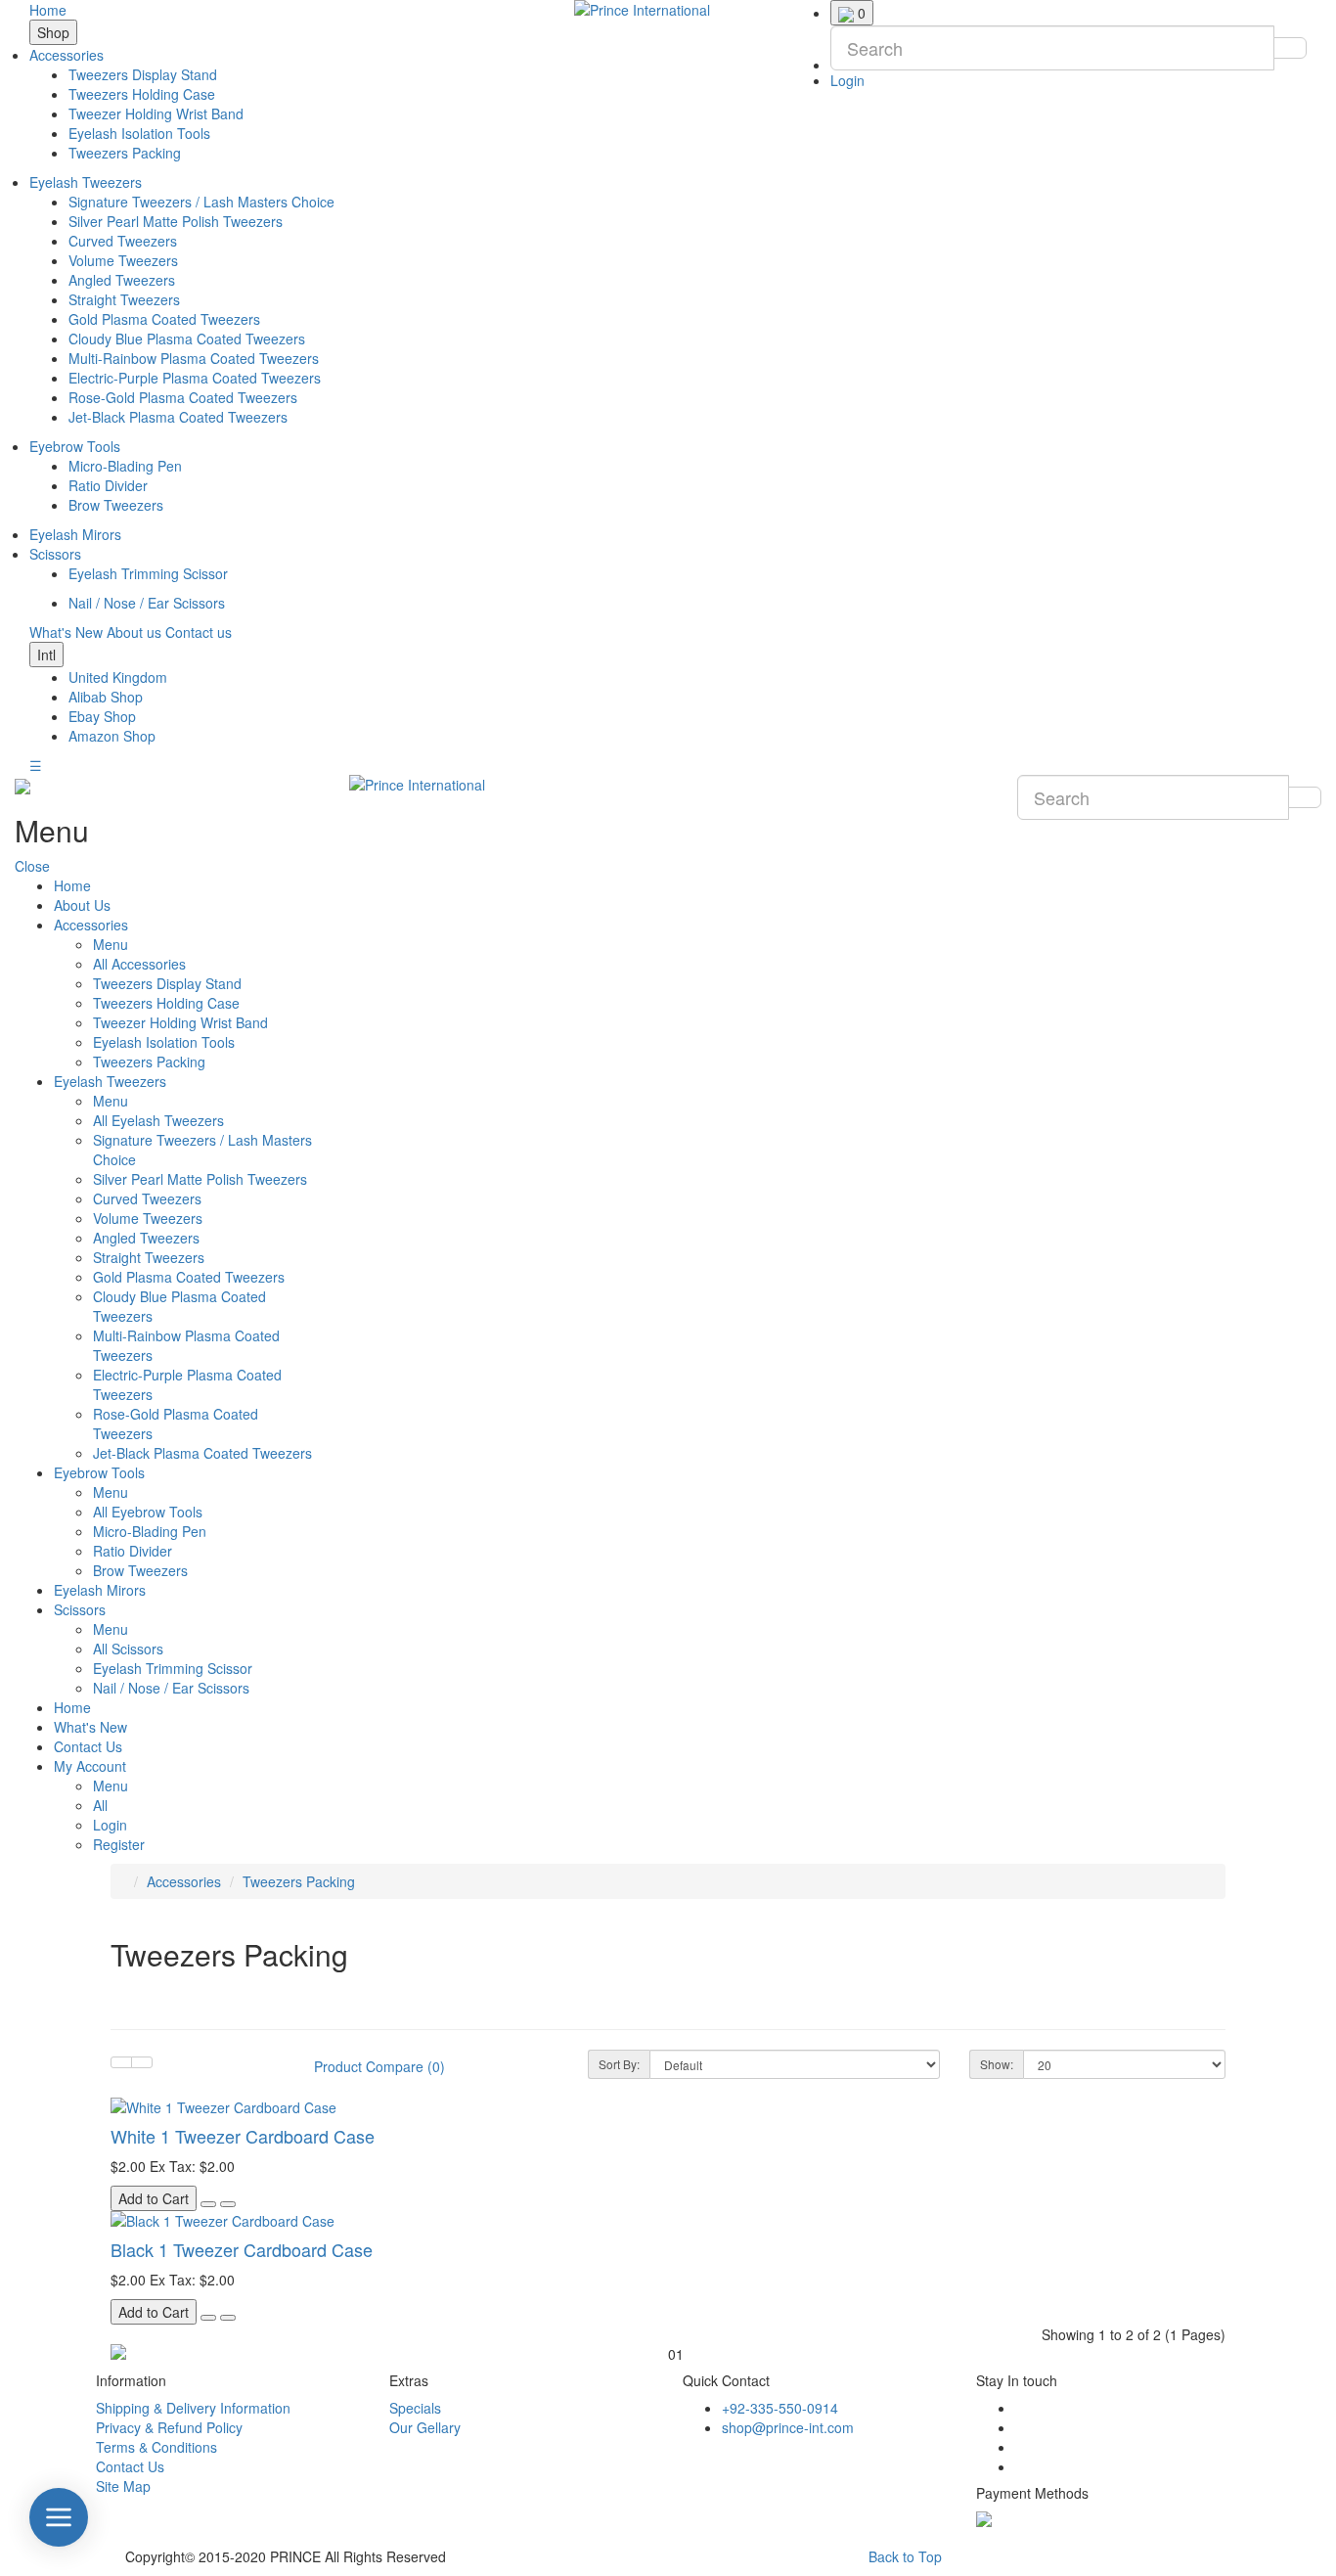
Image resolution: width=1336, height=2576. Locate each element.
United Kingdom (118, 677)
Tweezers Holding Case (142, 94)
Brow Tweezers (116, 505)
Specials (415, 2408)
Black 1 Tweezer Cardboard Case (242, 2249)
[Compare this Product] (228, 2204)
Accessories (67, 55)
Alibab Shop (106, 697)
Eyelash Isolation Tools (139, 133)
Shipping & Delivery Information (193, 2408)
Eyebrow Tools (75, 446)
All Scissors (128, 1649)
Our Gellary (425, 2427)
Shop (53, 32)
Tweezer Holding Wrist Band (156, 113)
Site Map (123, 2486)
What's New (66, 632)
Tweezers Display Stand (143, 74)
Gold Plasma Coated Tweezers (164, 319)
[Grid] (142, 2062)
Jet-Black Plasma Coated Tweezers (178, 417)
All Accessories (139, 964)
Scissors (55, 554)
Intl (46, 655)
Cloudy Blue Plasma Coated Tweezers (187, 339)
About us (134, 632)
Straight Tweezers (124, 299)
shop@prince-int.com (788, 2427)
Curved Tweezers (123, 241)
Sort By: (619, 2064)
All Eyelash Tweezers (158, 1120)
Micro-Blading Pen (125, 466)
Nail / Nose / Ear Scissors (147, 603)
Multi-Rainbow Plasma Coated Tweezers (194, 358)
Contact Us (88, 1746)
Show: (997, 2064)
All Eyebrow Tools (148, 1512)
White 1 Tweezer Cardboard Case (243, 2136)
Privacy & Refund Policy (169, 2427)
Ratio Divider (108, 485)
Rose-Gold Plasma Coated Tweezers (183, 397)
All (100, 1805)
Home (48, 10)
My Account (90, 1766)
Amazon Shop (112, 736)
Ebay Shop (102, 716)
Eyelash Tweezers (86, 182)
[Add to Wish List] (208, 2204)
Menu (111, 944)
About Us (82, 905)
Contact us (199, 632)
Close (32, 866)
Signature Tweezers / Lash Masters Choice (201, 202)
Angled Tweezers (122, 280)
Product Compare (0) (379, 2066)
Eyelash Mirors (75, 534)
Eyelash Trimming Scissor (148, 573)
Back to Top (905, 2556)
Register (119, 1844)
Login (847, 80)
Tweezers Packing (125, 153)
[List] (121, 2062)
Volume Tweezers (123, 260)
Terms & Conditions (156, 2447)
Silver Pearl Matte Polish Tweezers (176, 221)
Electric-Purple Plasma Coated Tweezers (195, 378)
